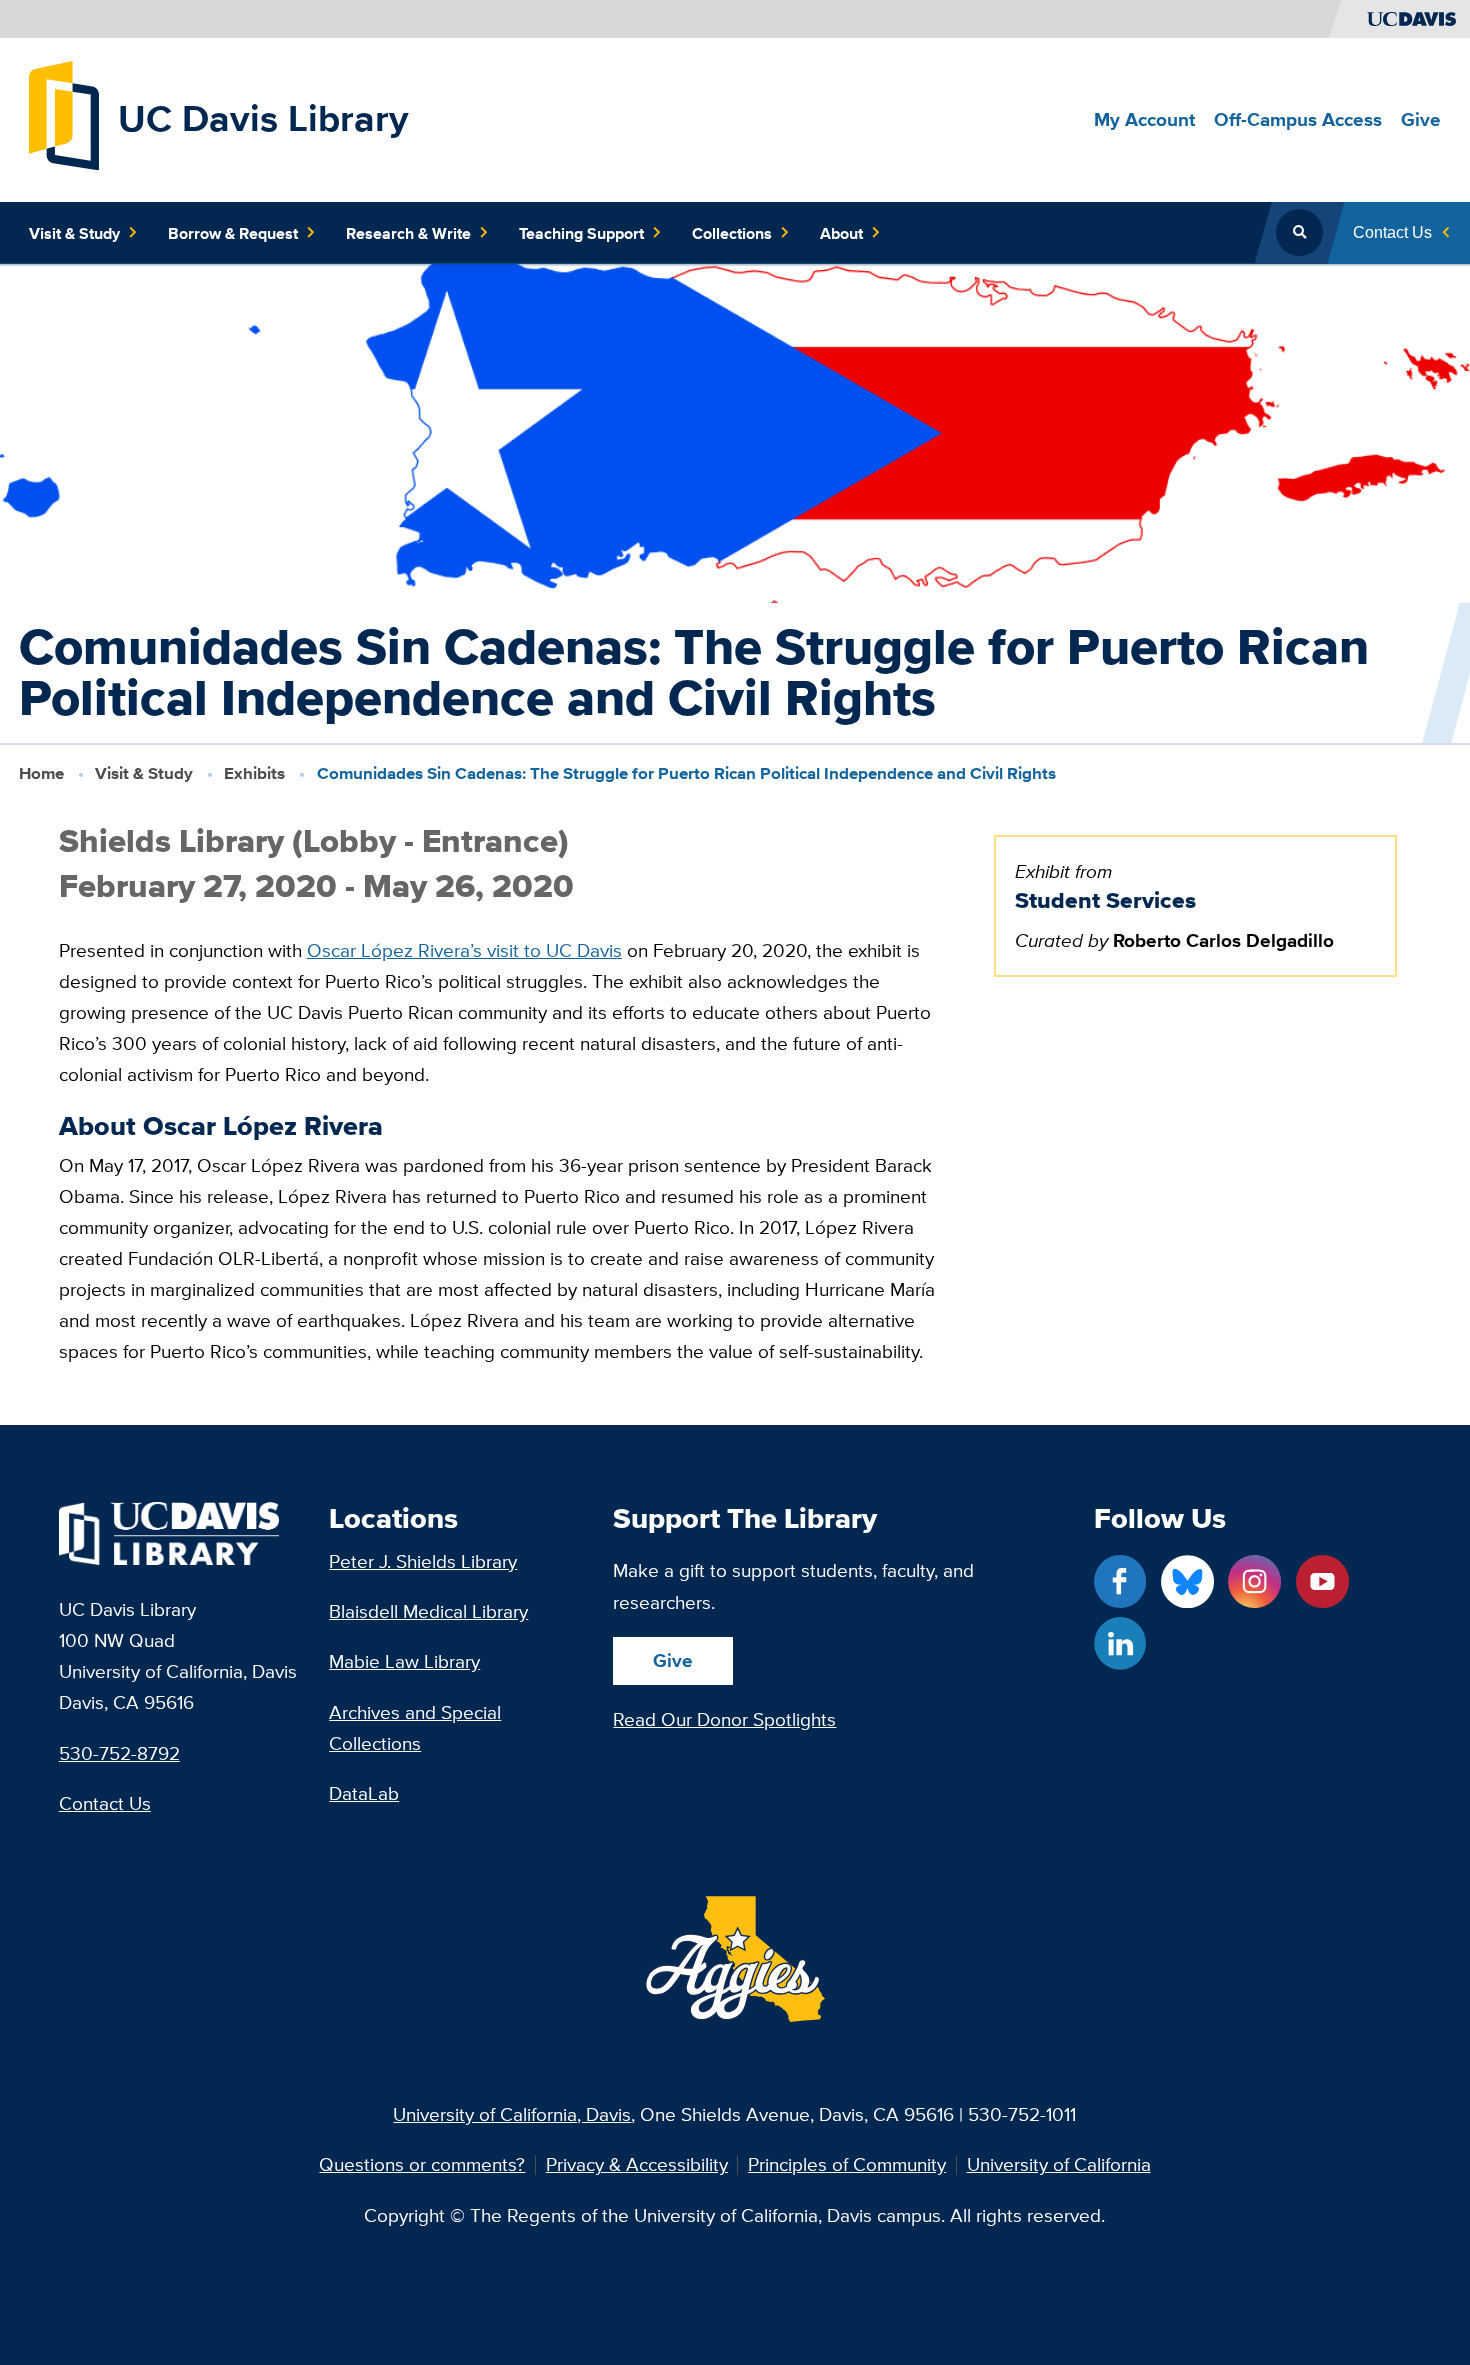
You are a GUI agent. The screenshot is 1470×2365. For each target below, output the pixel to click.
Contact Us (105, 1803)
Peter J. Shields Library (423, 1561)
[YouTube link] (1322, 1581)
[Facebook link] (1120, 1581)
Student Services (1105, 900)
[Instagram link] (1254, 1581)
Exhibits (254, 773)
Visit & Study (144, 773)
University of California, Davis (512, 2114)
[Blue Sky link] (1187, 1581)
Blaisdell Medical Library (428, 1611)
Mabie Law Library (404, 1661)
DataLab (364, 1793)
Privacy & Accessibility (637, 2164)
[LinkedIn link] (1120, 1643)
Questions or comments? (422, 2164)
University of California (1059, 2164)
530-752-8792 (119, 1753)
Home (41, 773)
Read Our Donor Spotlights (724, 1719)
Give (673, 1660)
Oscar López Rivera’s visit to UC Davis (464, 950)
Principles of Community (847, 2164)
